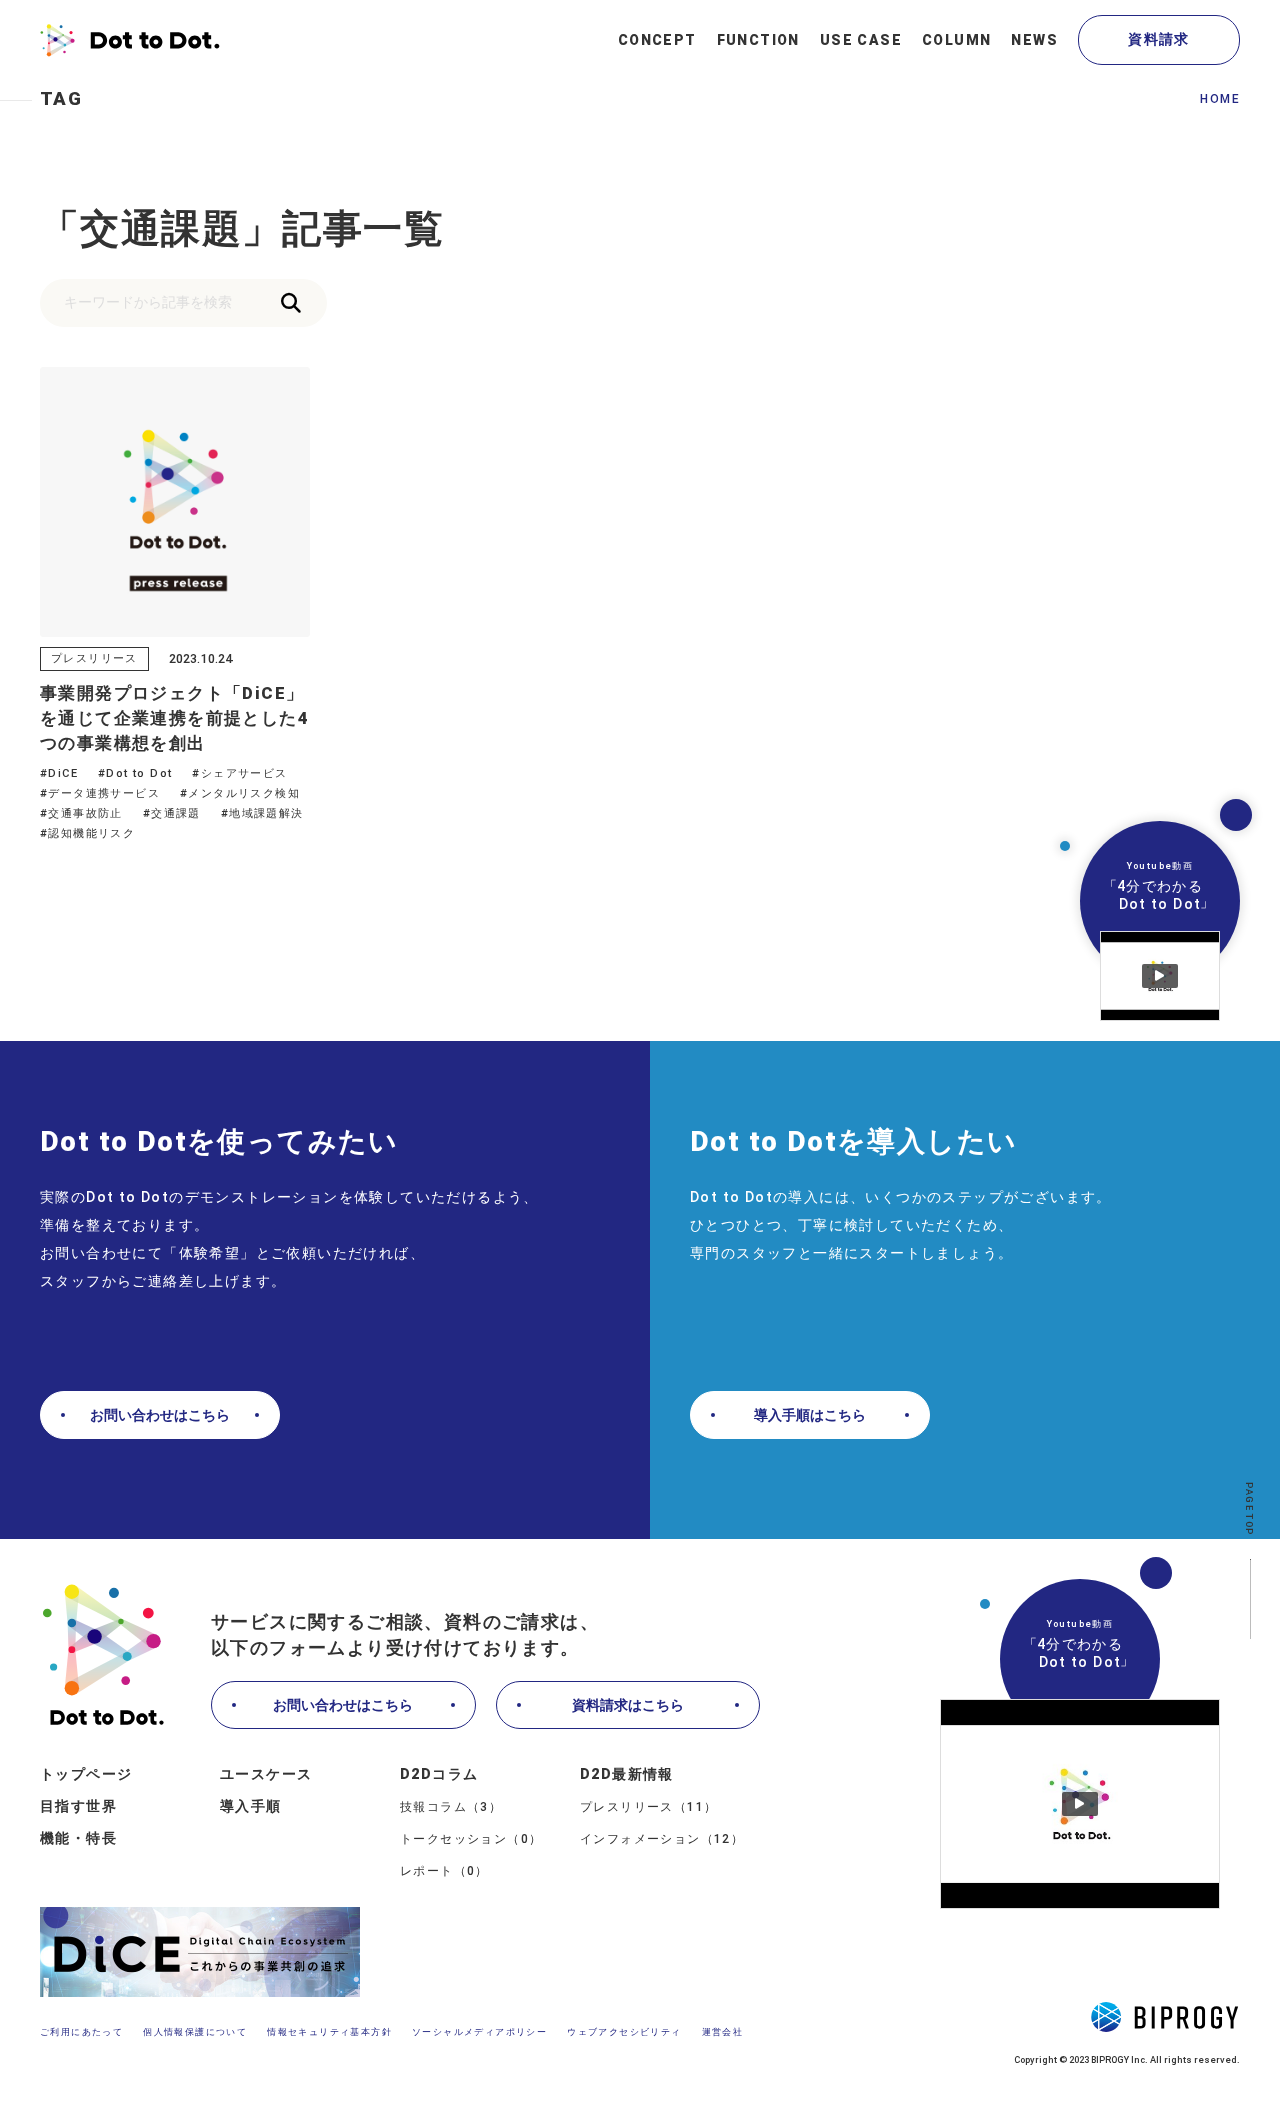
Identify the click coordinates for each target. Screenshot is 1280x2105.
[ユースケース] (861, 40)
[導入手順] (310, 1807)
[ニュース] (1034, 40)
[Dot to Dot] (130, 40)
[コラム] (956, 40)
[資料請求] (1159, 40)
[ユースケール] (310, 1775)
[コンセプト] (657, 40)
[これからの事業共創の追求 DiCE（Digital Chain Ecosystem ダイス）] (200, 1953)
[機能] (758, 40)
